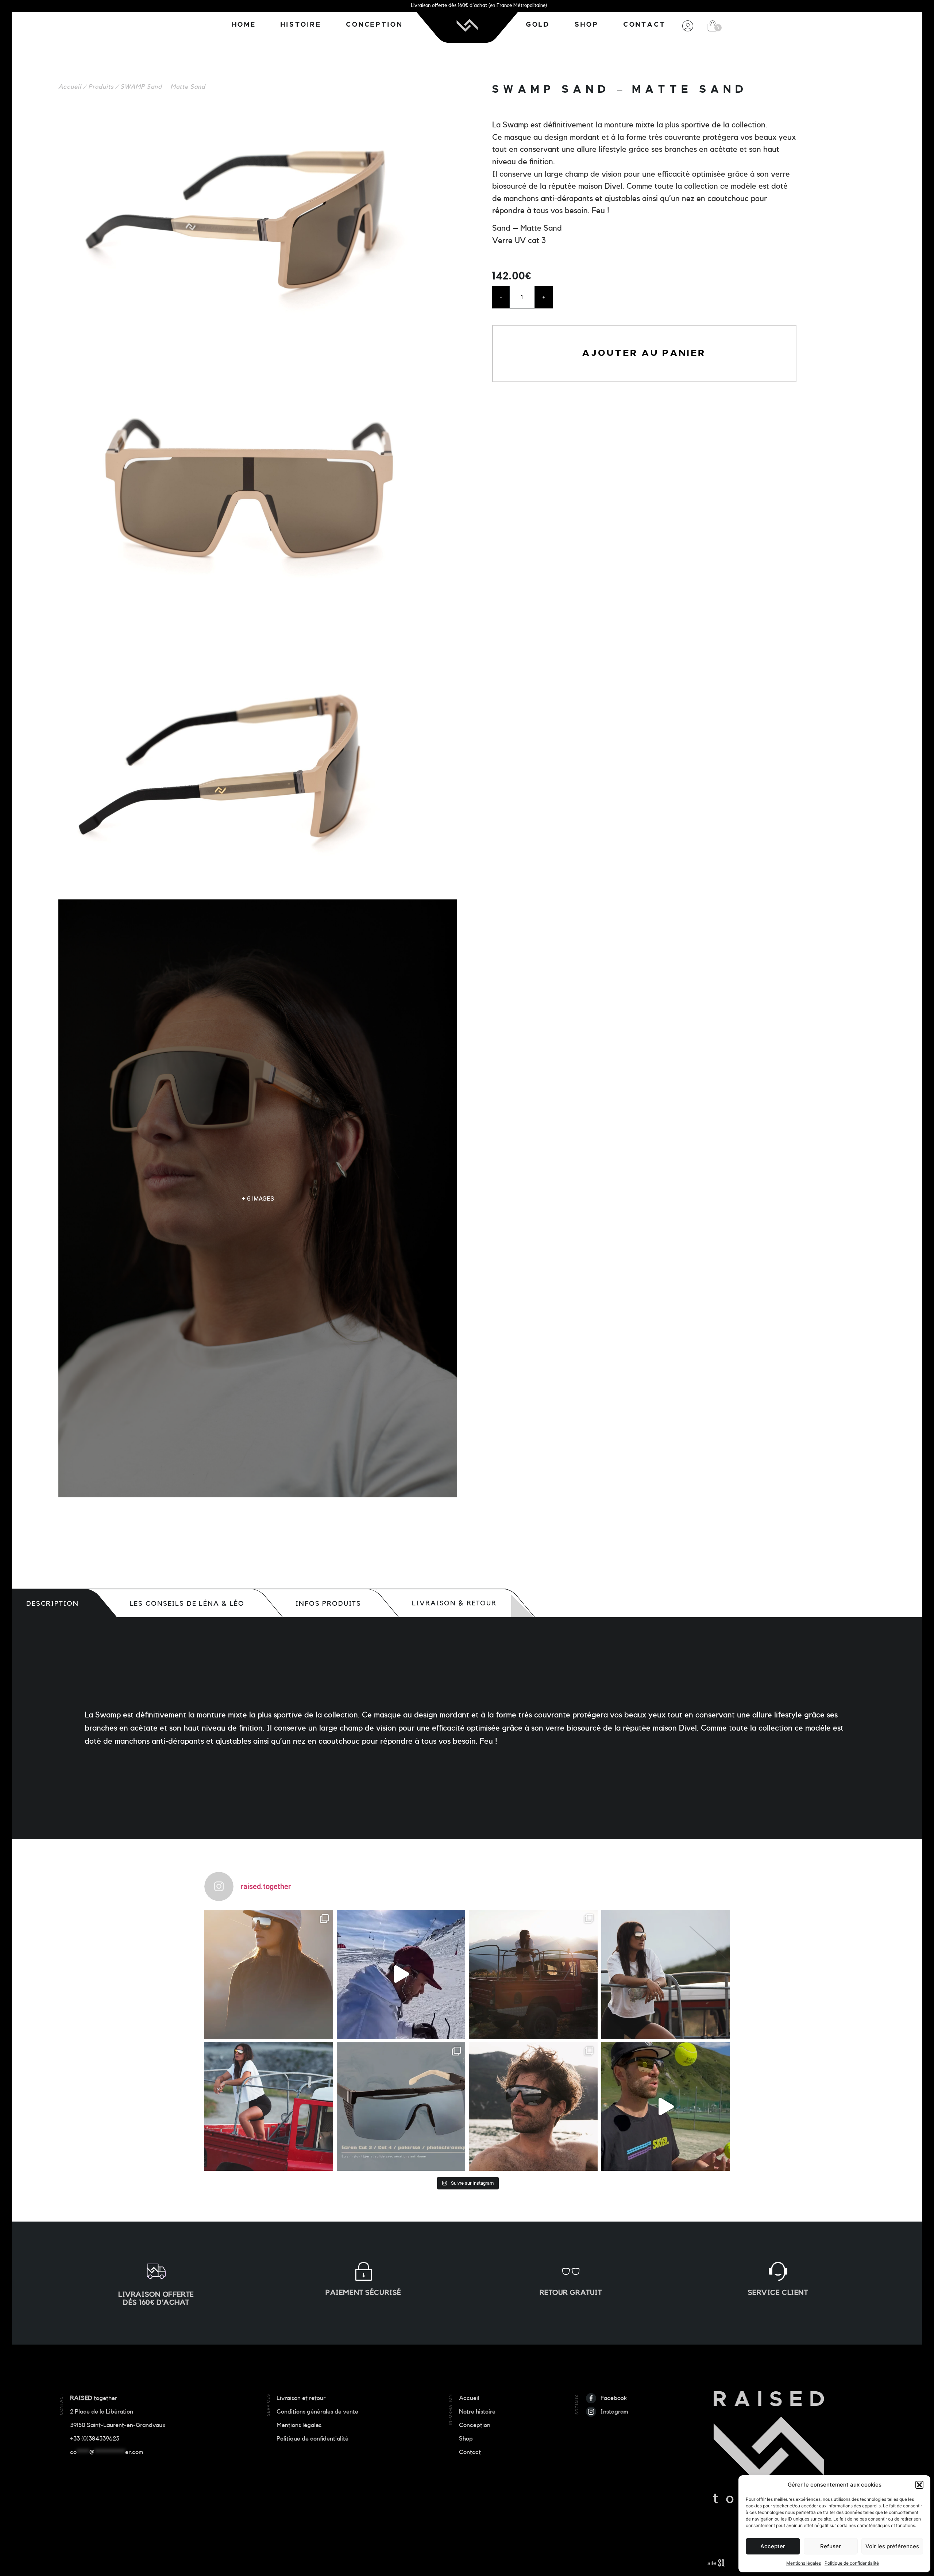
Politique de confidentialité (852, 2563)
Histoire (301, 25)
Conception (374, 25)
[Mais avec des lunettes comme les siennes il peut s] (401, 1974)
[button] (919, 2485)
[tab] (53, 1603)
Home (244, 25)
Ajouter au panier (644, 353)
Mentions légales (804, 2563)
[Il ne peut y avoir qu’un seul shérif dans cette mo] (269, 2107)
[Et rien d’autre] (533, 1974)
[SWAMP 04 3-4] (258, 228)
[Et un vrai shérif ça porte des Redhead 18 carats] (666, 1974)
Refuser (831, 2546)
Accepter (773, 2546)
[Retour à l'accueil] (467, 28)
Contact (644, 25)
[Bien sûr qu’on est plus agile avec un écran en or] (666, 2107)
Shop (586, 25)
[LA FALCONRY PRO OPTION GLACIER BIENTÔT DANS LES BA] (533, 2107)
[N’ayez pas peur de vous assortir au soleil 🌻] (269, 1974)
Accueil (70, 87)
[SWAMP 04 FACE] (258, 494)
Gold (538, 25)
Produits (101, 87)
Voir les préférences (892, 2546)
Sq (719, 2563)
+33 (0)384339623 (95, 2439)
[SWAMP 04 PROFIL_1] (258, 759)
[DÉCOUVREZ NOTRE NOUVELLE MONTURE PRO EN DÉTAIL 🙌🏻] (401, 2107)
